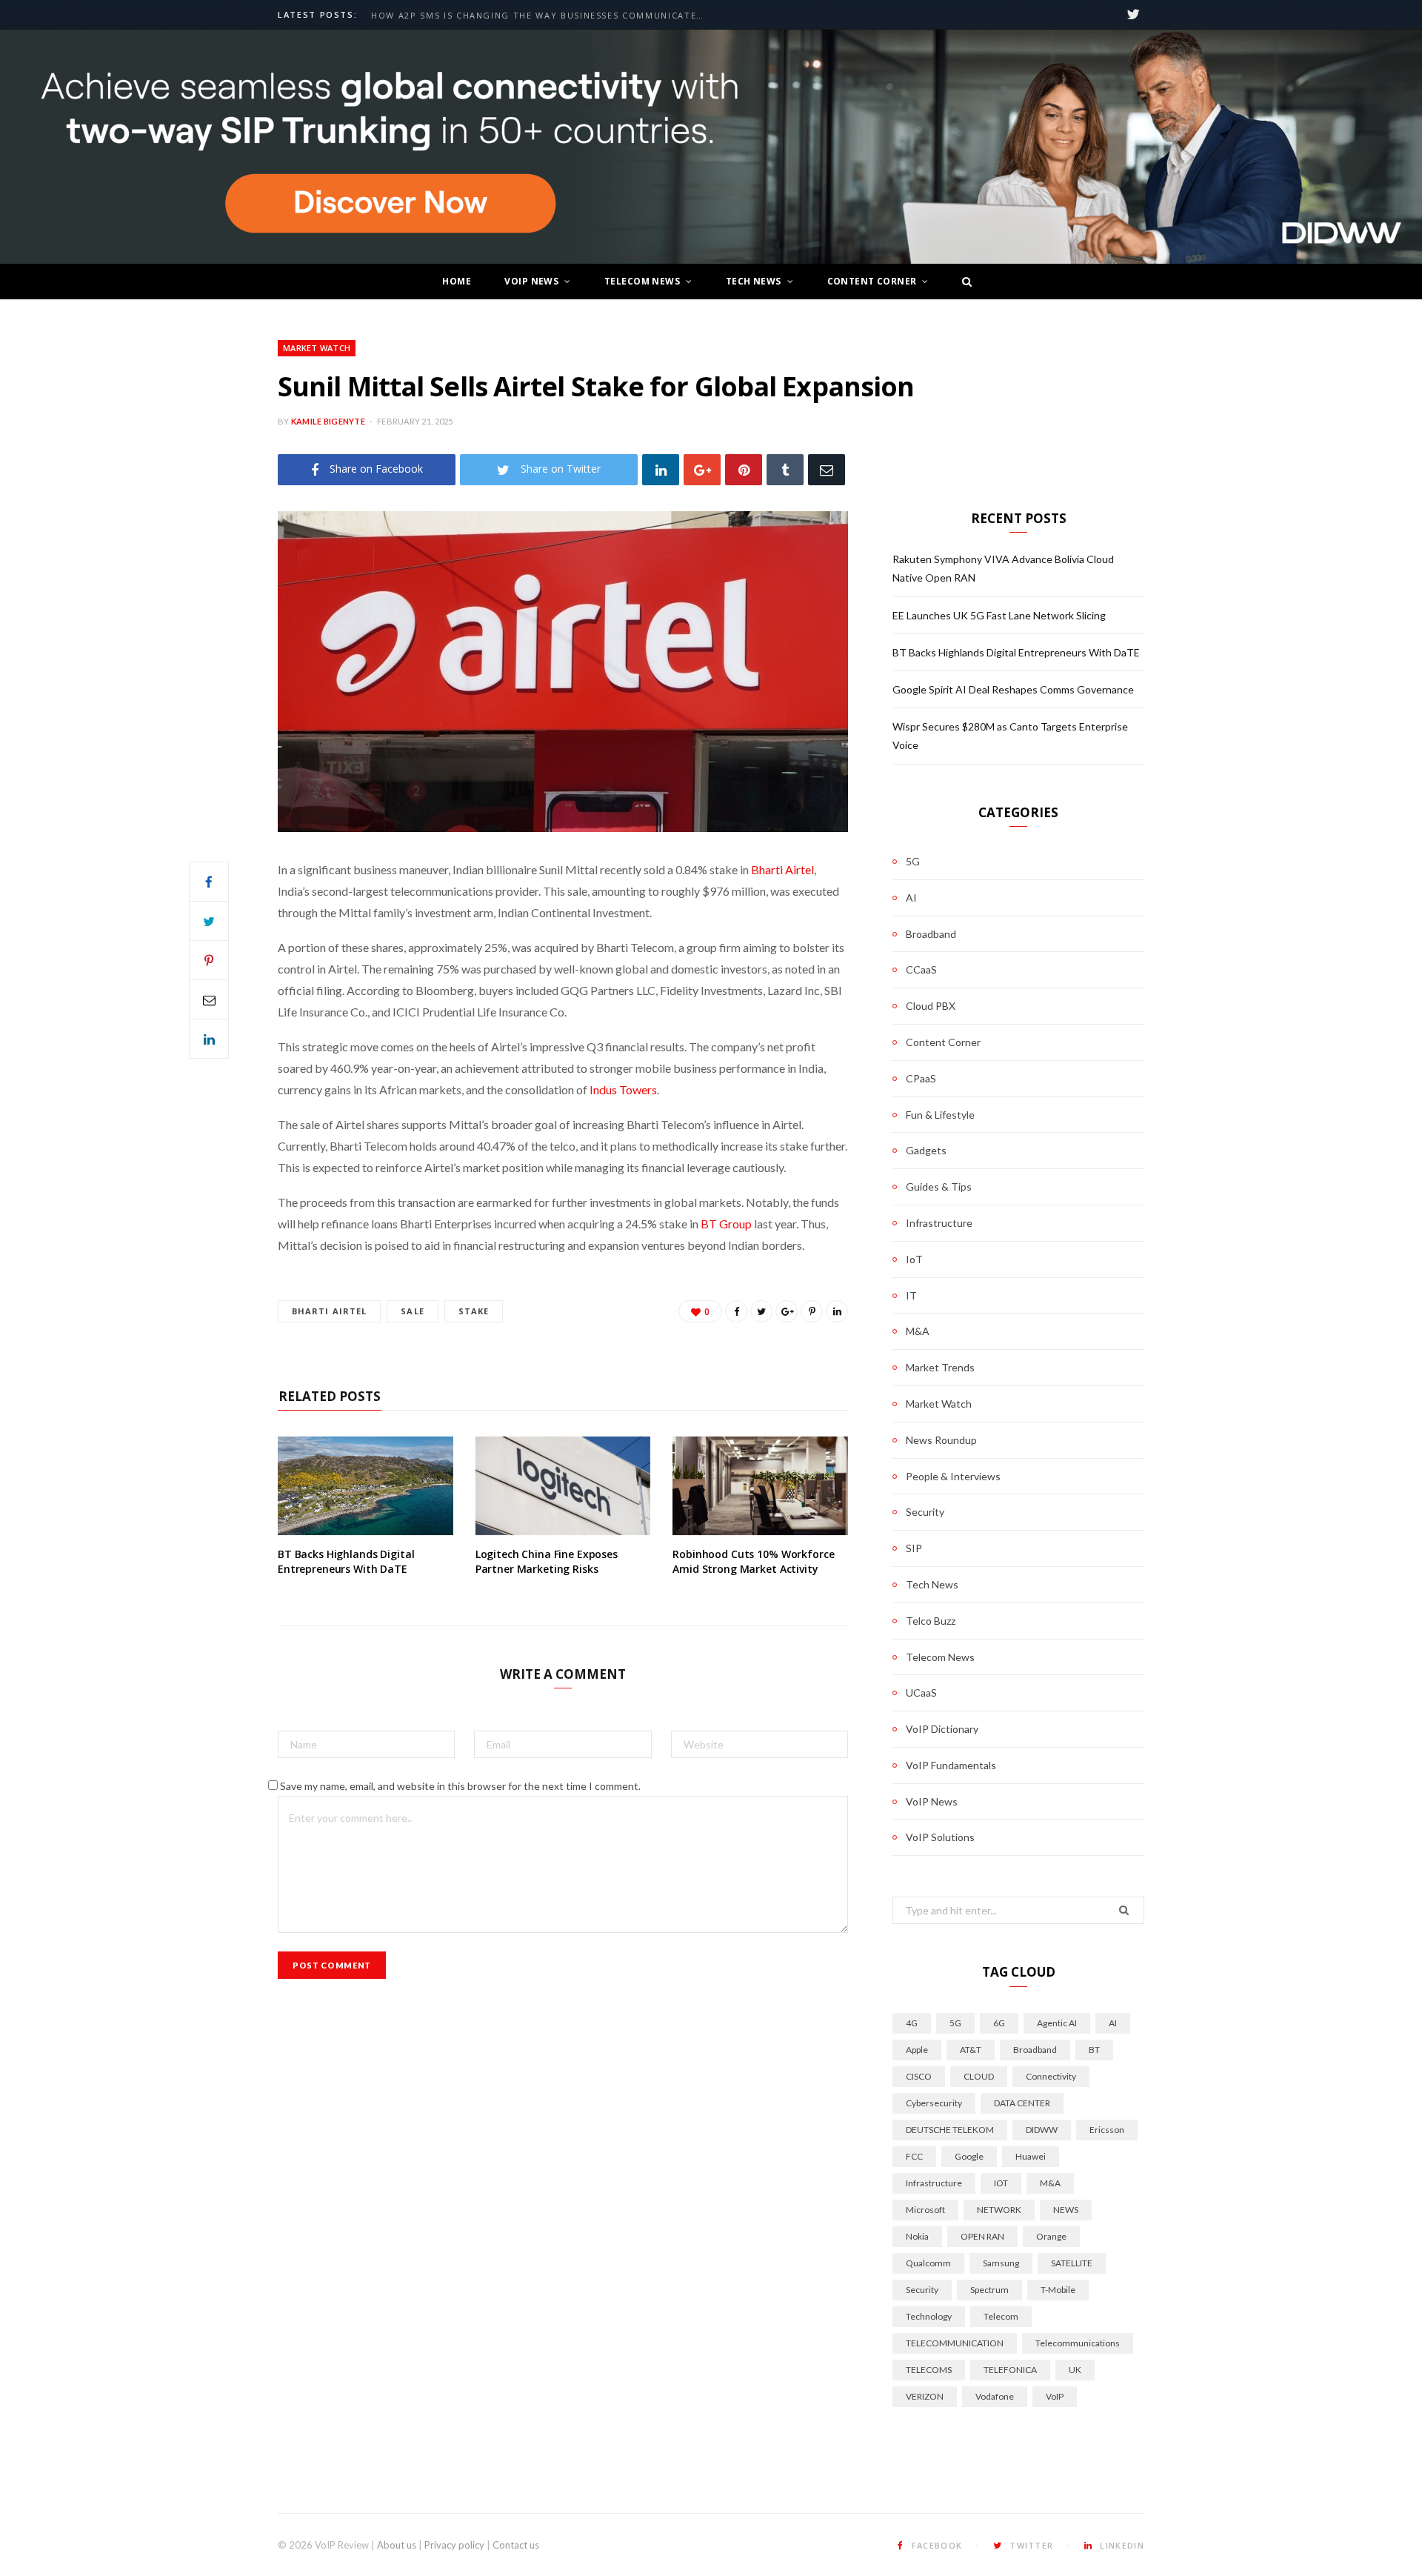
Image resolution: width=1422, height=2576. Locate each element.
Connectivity (1051, 2076)
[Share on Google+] (787, 1311)
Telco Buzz (931, 1621)
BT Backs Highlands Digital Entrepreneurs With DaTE (346, 1561)
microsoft (925, 2210)
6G (999, 2023)
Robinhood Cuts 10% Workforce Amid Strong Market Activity (753, 1561)
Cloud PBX (931, 1006)
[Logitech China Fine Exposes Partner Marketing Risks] (563, 1486)
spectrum (989, 2290)
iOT (1001, 2183)
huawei (1031, 2156)
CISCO (919, 2076)
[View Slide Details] (711, 147)
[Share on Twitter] (209, 921)
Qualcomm (928, 2263)
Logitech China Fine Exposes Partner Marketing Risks (547, 1561)
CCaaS (921, 969)
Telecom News (642, 281)
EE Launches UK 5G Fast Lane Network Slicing (999, 615)
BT (1094, 2050)
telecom (1001, 2316)
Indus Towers (623, 1089)
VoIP (1055, 2396)
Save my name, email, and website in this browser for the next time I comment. (460, 1786)
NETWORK (999, 2210)
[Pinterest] (744, 469)
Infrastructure (939, 1223)
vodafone (995, 2396)
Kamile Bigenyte (328, 421)
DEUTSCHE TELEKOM (950, 2130)
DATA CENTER (1022, 2103)
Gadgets (926, 1150)
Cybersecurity (934, 2103)
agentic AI (1057, 2023)
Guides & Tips (939, 1187)
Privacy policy (454, 2545)
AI (911, 898)
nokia (917, 2236)
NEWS (1066, 2210)
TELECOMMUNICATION (955, 2343)
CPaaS (921, 1078)
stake (474, 1311)
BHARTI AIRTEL (329, 1311)
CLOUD (979, 2076)
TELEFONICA (1010, 2370)
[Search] (963, 282)
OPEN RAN (982, 2236)
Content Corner (872, 281)
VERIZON (925, 2396)
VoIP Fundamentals (951, 1765)
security (922, 2290)
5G (913, 861)
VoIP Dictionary (942, 1729)
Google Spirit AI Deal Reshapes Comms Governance (1013, 689)
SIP (914, 1548)
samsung (1001, 2263)
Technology (929, 2316)
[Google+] (702, 469)
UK (1075, 2370)
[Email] (827, 469)
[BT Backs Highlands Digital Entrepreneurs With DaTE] (365, 1486)
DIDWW (1042, 2130)
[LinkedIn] (661, 469)
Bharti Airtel (782, 869)
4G (912, 2023)
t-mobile (1058, 2290)
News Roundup (941, 1440)
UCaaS (921, 1693)
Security (925, 1512)
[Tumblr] (785, 469)
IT (911, 1295)
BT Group (726, 1224)
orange (1051, 2236)
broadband (1035, 2050)
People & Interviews (953, 1476)
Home (457, 281)
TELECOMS (929, 2370)
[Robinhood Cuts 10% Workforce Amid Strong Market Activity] (760, 1486)
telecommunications (1078, 2343)
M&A (918, 1331)
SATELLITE (1072, 2263)
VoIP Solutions (940, 1837)
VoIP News (531, 281)
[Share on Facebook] (209, 882)
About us (397, 2545)
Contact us (516, 2545)
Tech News (754, 281)
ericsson (1107, 2130)
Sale (412, 1311)
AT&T (971, 2050)
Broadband (931, 934)
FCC (914, 2156)
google (969, 2156)
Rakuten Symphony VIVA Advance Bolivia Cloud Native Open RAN (541, 16)
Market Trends (940, 1367)
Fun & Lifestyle (940, 1115)
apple (917, 2050)
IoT (914, 1259)
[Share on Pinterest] (812, 1311)
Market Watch (317, 348)
